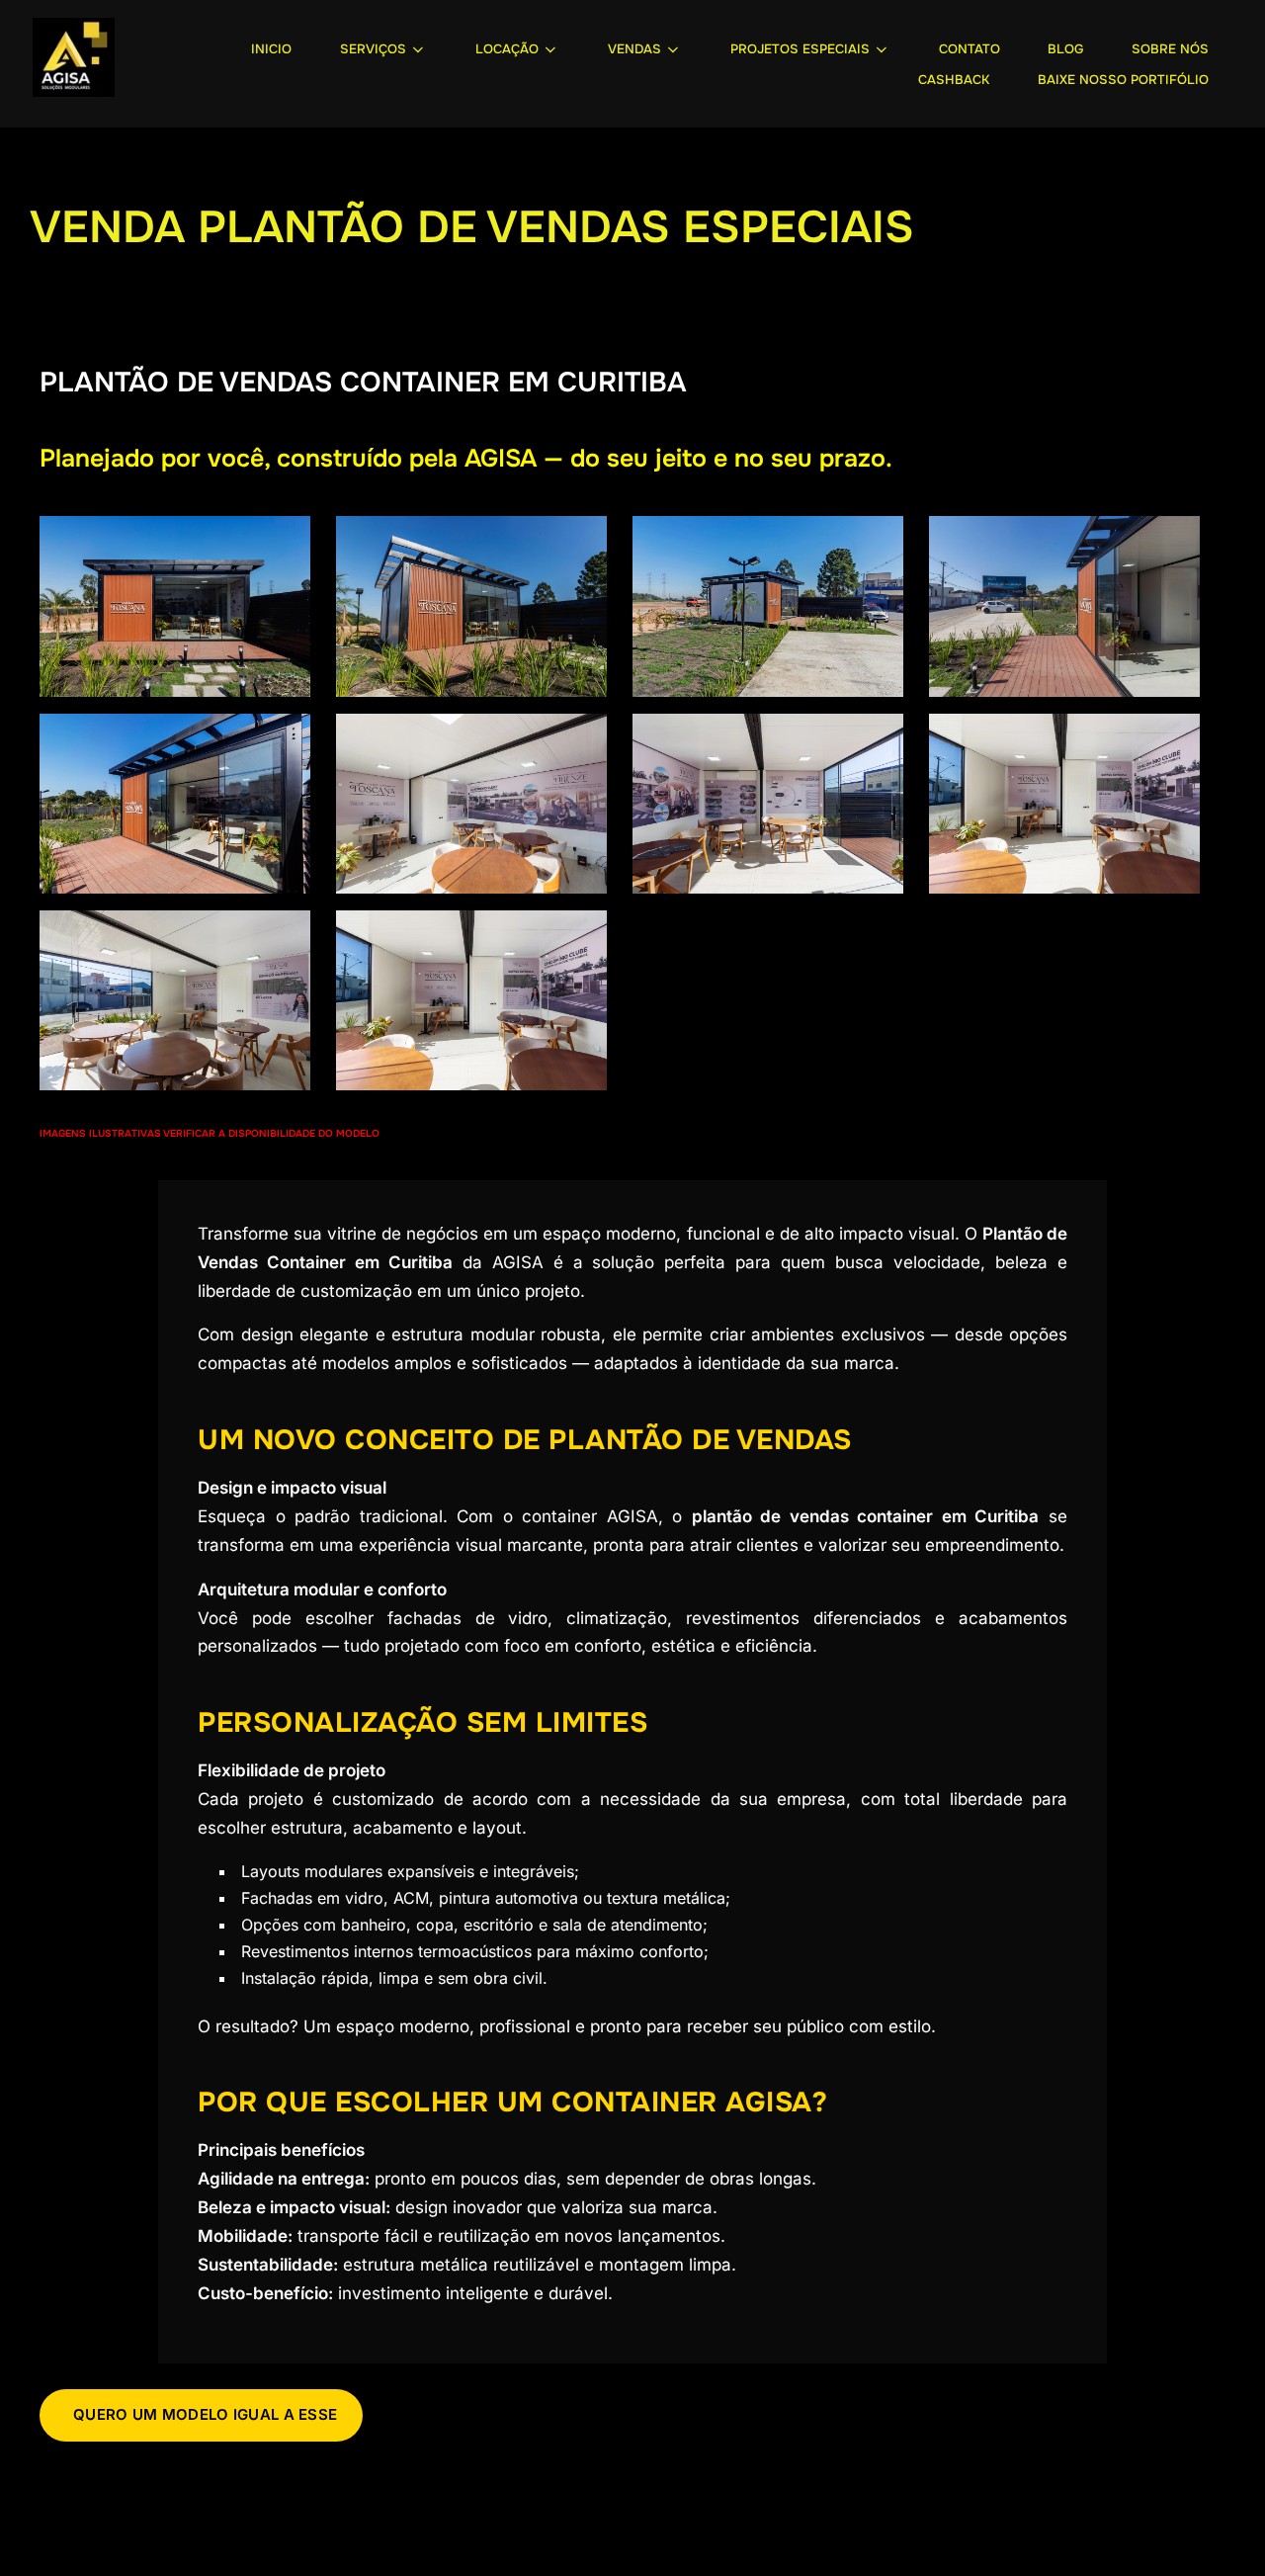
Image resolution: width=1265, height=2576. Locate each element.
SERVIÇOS (373, 49)
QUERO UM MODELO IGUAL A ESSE (205, 2414)
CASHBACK (954, 80)
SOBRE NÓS (1170, 49)
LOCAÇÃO (507, 49)
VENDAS (634, 49)
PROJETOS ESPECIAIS (800, 49)
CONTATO (970, 49)
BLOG (1065, 49)
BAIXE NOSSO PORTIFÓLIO (1123, 80)
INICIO (271, 49)
